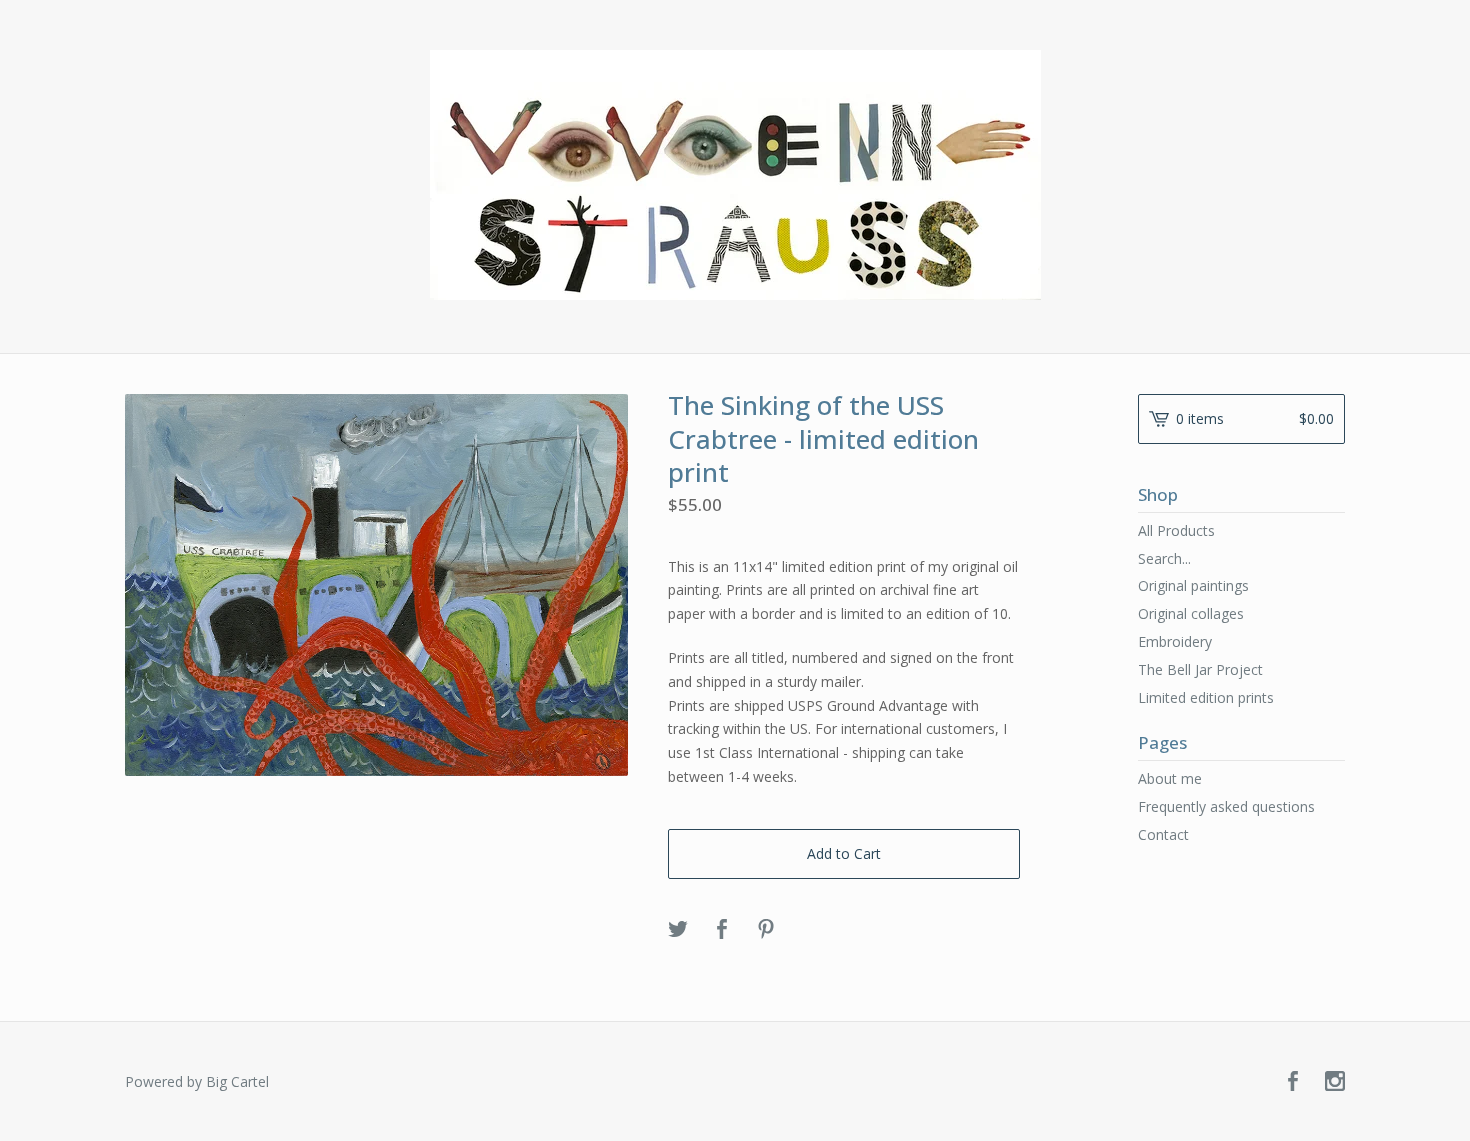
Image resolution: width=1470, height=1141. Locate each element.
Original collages (1191, 613)
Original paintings (1193, 585)
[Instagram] (1335, 1082)
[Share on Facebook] (722, 930)
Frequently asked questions (1226, 806)
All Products (1176, 530)
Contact (1163, 834)
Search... (1164, 559)
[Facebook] (1293, 1082)
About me (1170, 778)
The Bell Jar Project (1200, 669)
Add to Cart (844, 853)
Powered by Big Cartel (197, 1081)
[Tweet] (678, 930)
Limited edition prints (1206, 697)
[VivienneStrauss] (735, 175)
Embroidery (1175, 641)
